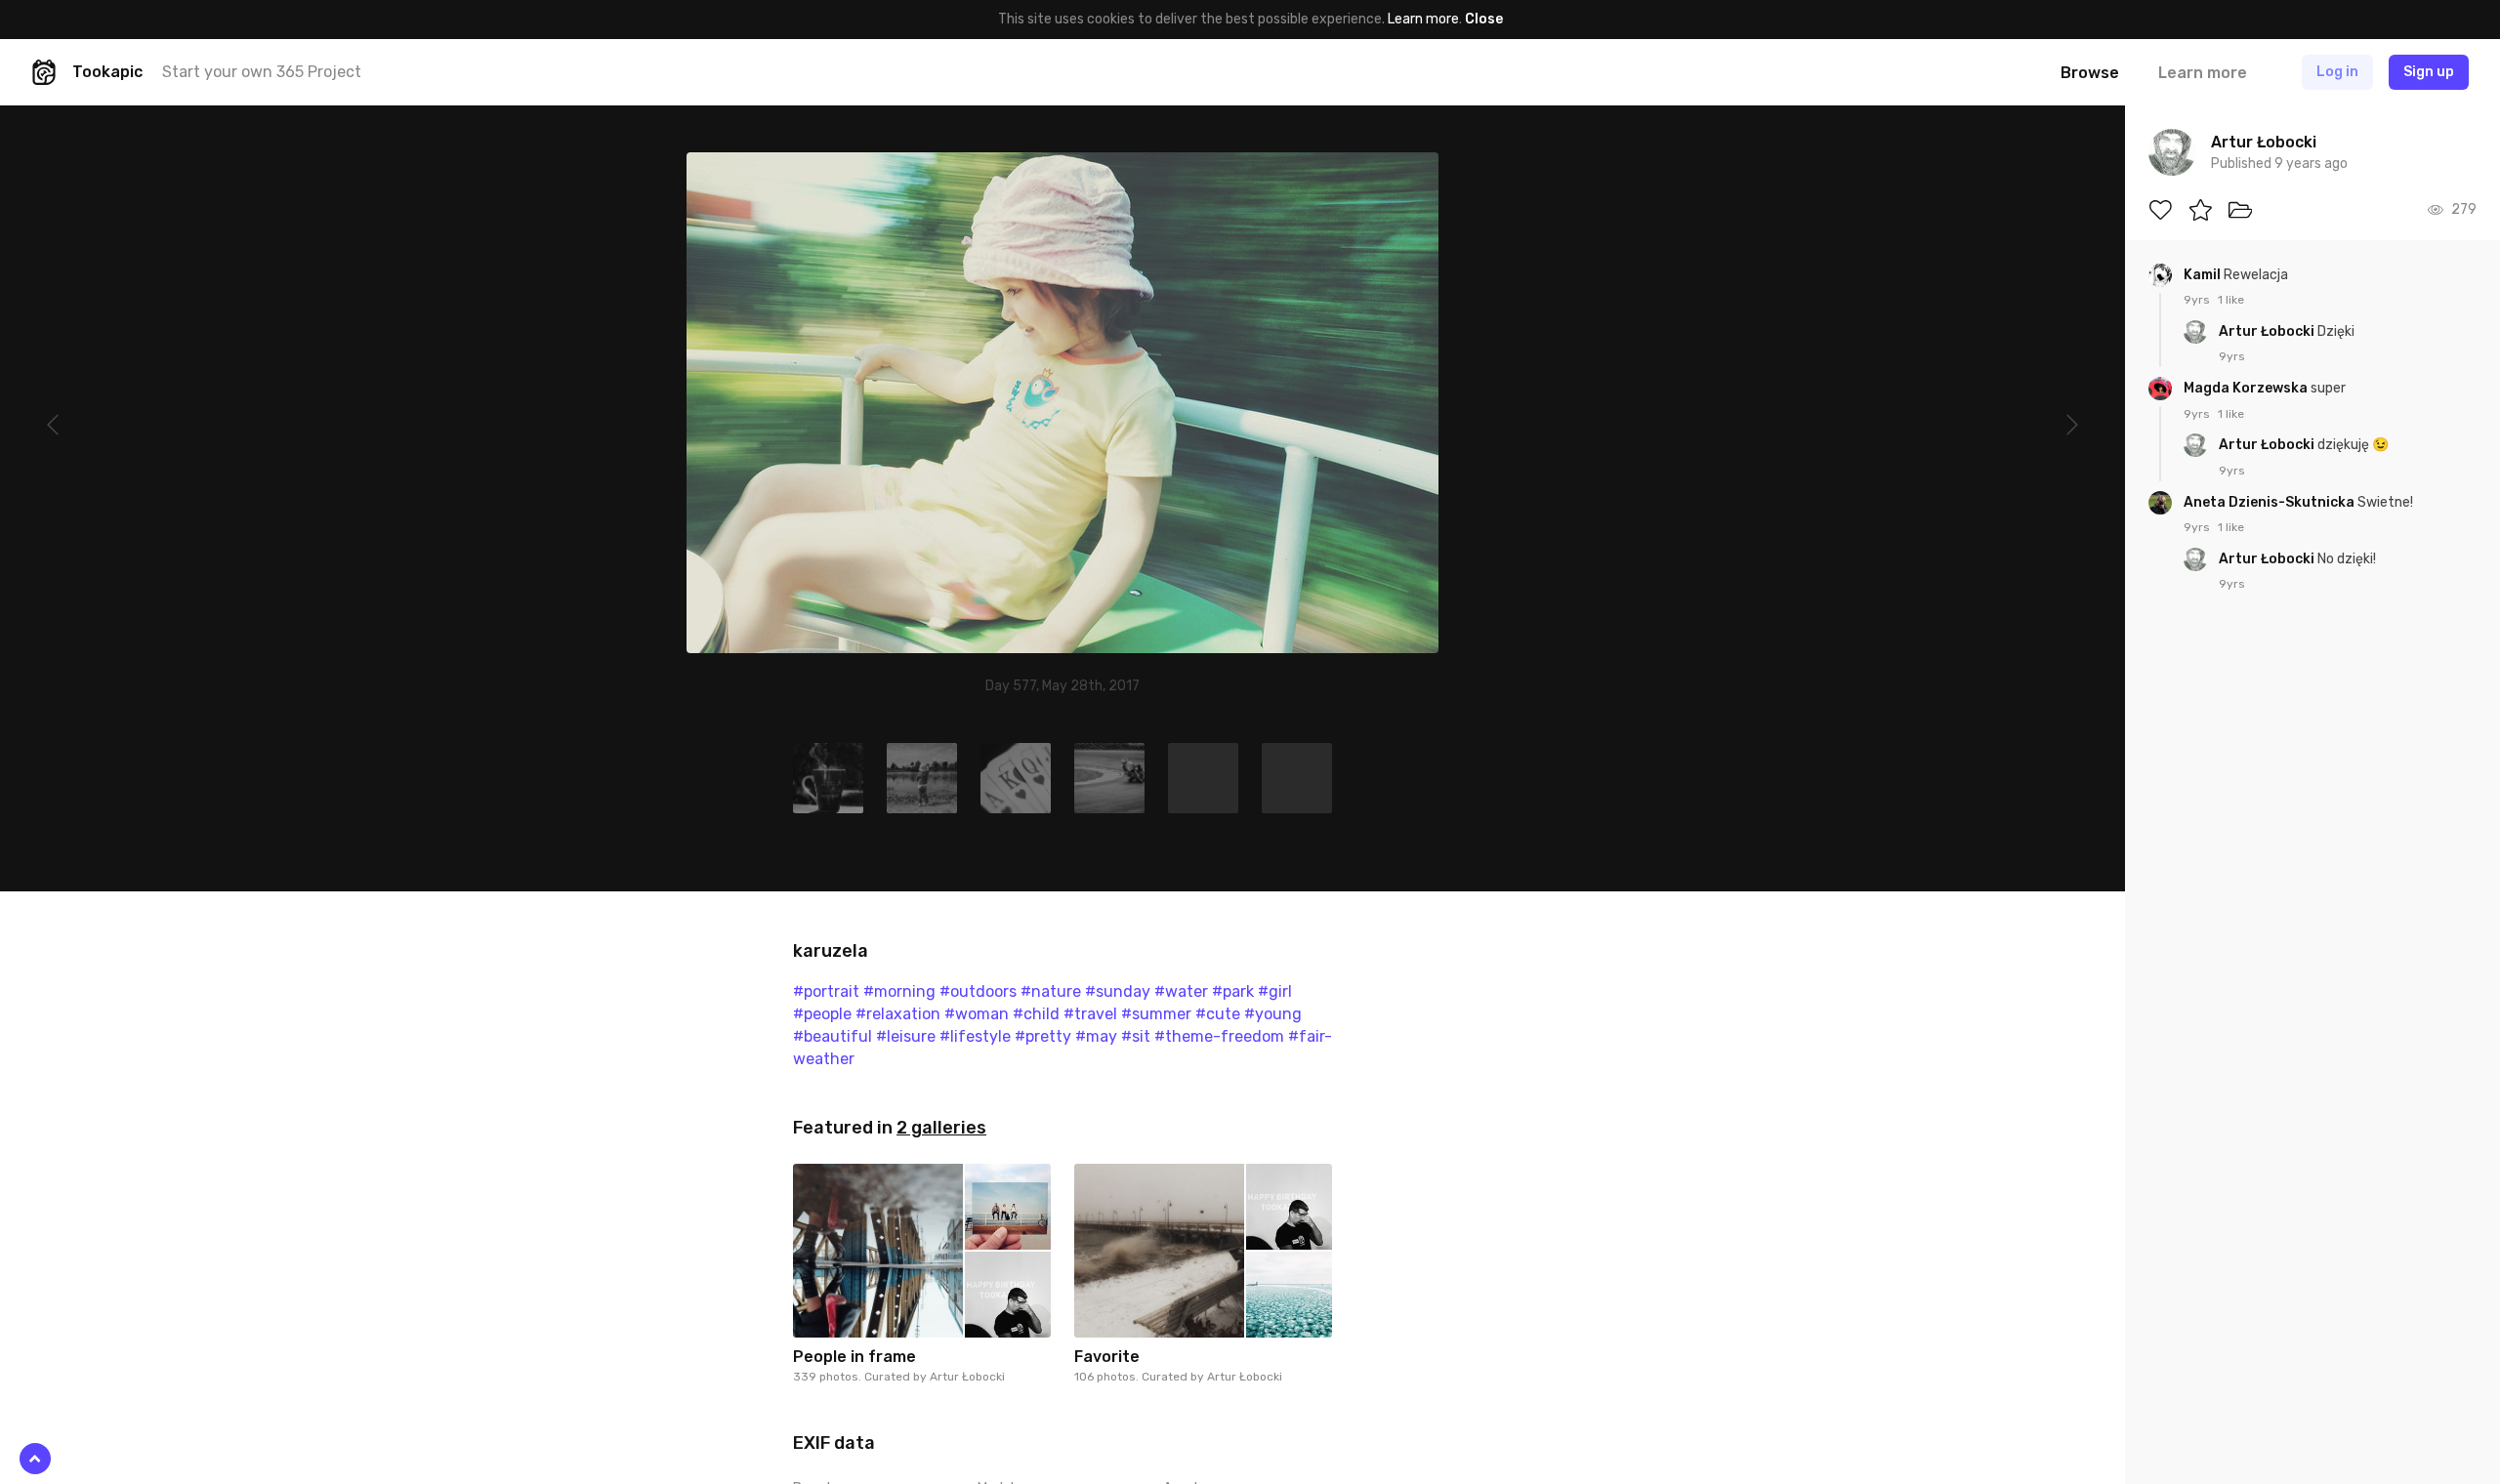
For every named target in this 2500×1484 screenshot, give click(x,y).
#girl (1275, 991)
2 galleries (941, 1128)
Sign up (2429, 72)
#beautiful (833, 1036)
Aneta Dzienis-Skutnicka (2271, 502)
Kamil (2204, 275)
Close (1484, 19)
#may (1096, 1036)
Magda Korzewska (2247, 388)
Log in (2337, 72)
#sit (1136, 1036)
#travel (1090, 1014)
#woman (977, 1014)
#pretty (1043, 1036)
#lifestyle (975, 1036)
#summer (1156, 1014)
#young (1273, 1014)
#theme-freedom (1219, 1036)
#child (1036, 1014)
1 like (2231, 300)
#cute (1218, 1014)
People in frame (854, 1357)
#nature (1051, 991)
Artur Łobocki (967, 1377)
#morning (899, 991)
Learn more (1423, 19)
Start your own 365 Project (262, 72)
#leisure (906, 1036)
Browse (2090, 73)
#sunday (1118, 991)
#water (1181, 991)
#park (1233, 991)
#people (822, 1014)
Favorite (1107, 1357)
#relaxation (898, 1014)
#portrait (826, 991)
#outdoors (978, 991)
